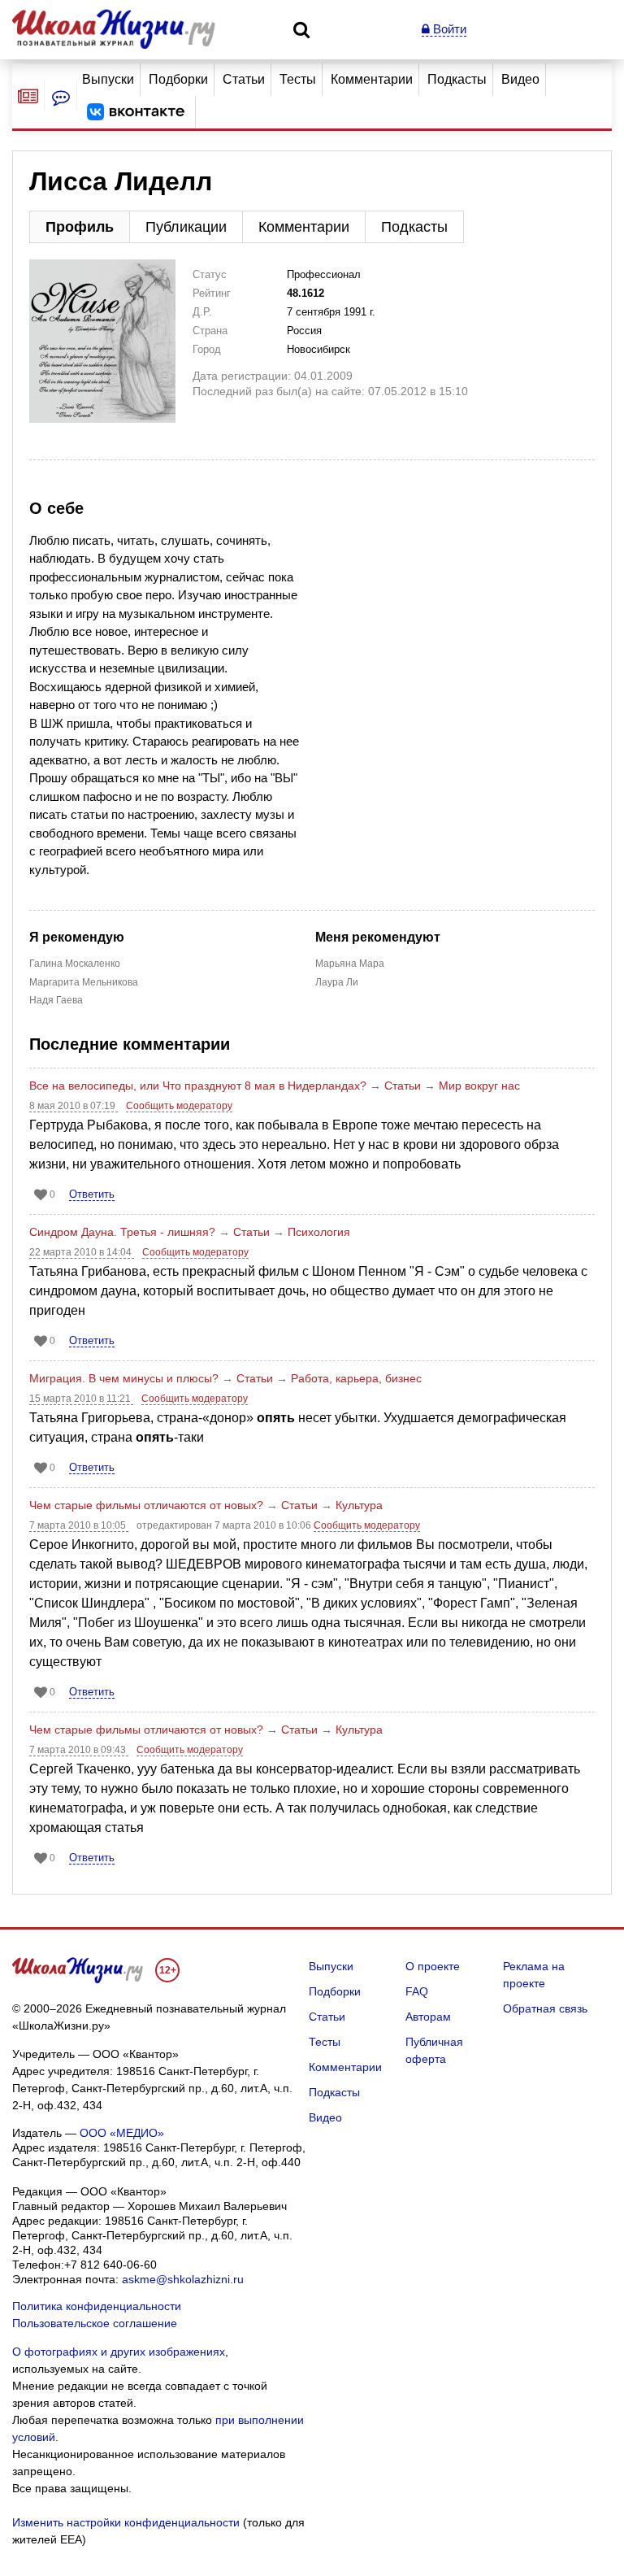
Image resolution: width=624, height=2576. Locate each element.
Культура (359, 1505)
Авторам (428, 2017)
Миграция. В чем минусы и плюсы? (124, 1378)
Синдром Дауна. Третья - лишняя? (122, 1232)
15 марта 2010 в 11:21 (81, 1399)
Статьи (244, 79)
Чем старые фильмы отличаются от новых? (146, 1505)
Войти (448, 29)
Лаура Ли (337, 982)
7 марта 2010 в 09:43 (79, 1750)
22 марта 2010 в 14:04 (82, 1252)
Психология (319, 1232)
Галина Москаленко (75, 964)
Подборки (178, 79)
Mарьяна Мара (350, 964)
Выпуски (108, 79)
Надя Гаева (56, 1000)
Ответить (92, 1194)
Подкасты (457, 79)
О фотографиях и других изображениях (119, 2352)
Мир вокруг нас (479, 1086)
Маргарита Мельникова (84, 982)
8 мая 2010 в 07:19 (74, 1106)
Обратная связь (545, 2008)
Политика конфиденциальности (97, 2306)
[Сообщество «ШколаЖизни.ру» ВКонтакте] (136, 112)
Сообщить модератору (179, 1106)
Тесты (298, 79)
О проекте (433, 1966)
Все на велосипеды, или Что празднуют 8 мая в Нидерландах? (198, 1086)
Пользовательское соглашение (95, 2323)
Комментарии (372, 79)
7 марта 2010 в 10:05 (79, 1525)
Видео (520, 79)
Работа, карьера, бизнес (356, 1378)
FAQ (417, 1991)
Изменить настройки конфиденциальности (126, 2522)
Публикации (186, 227)
